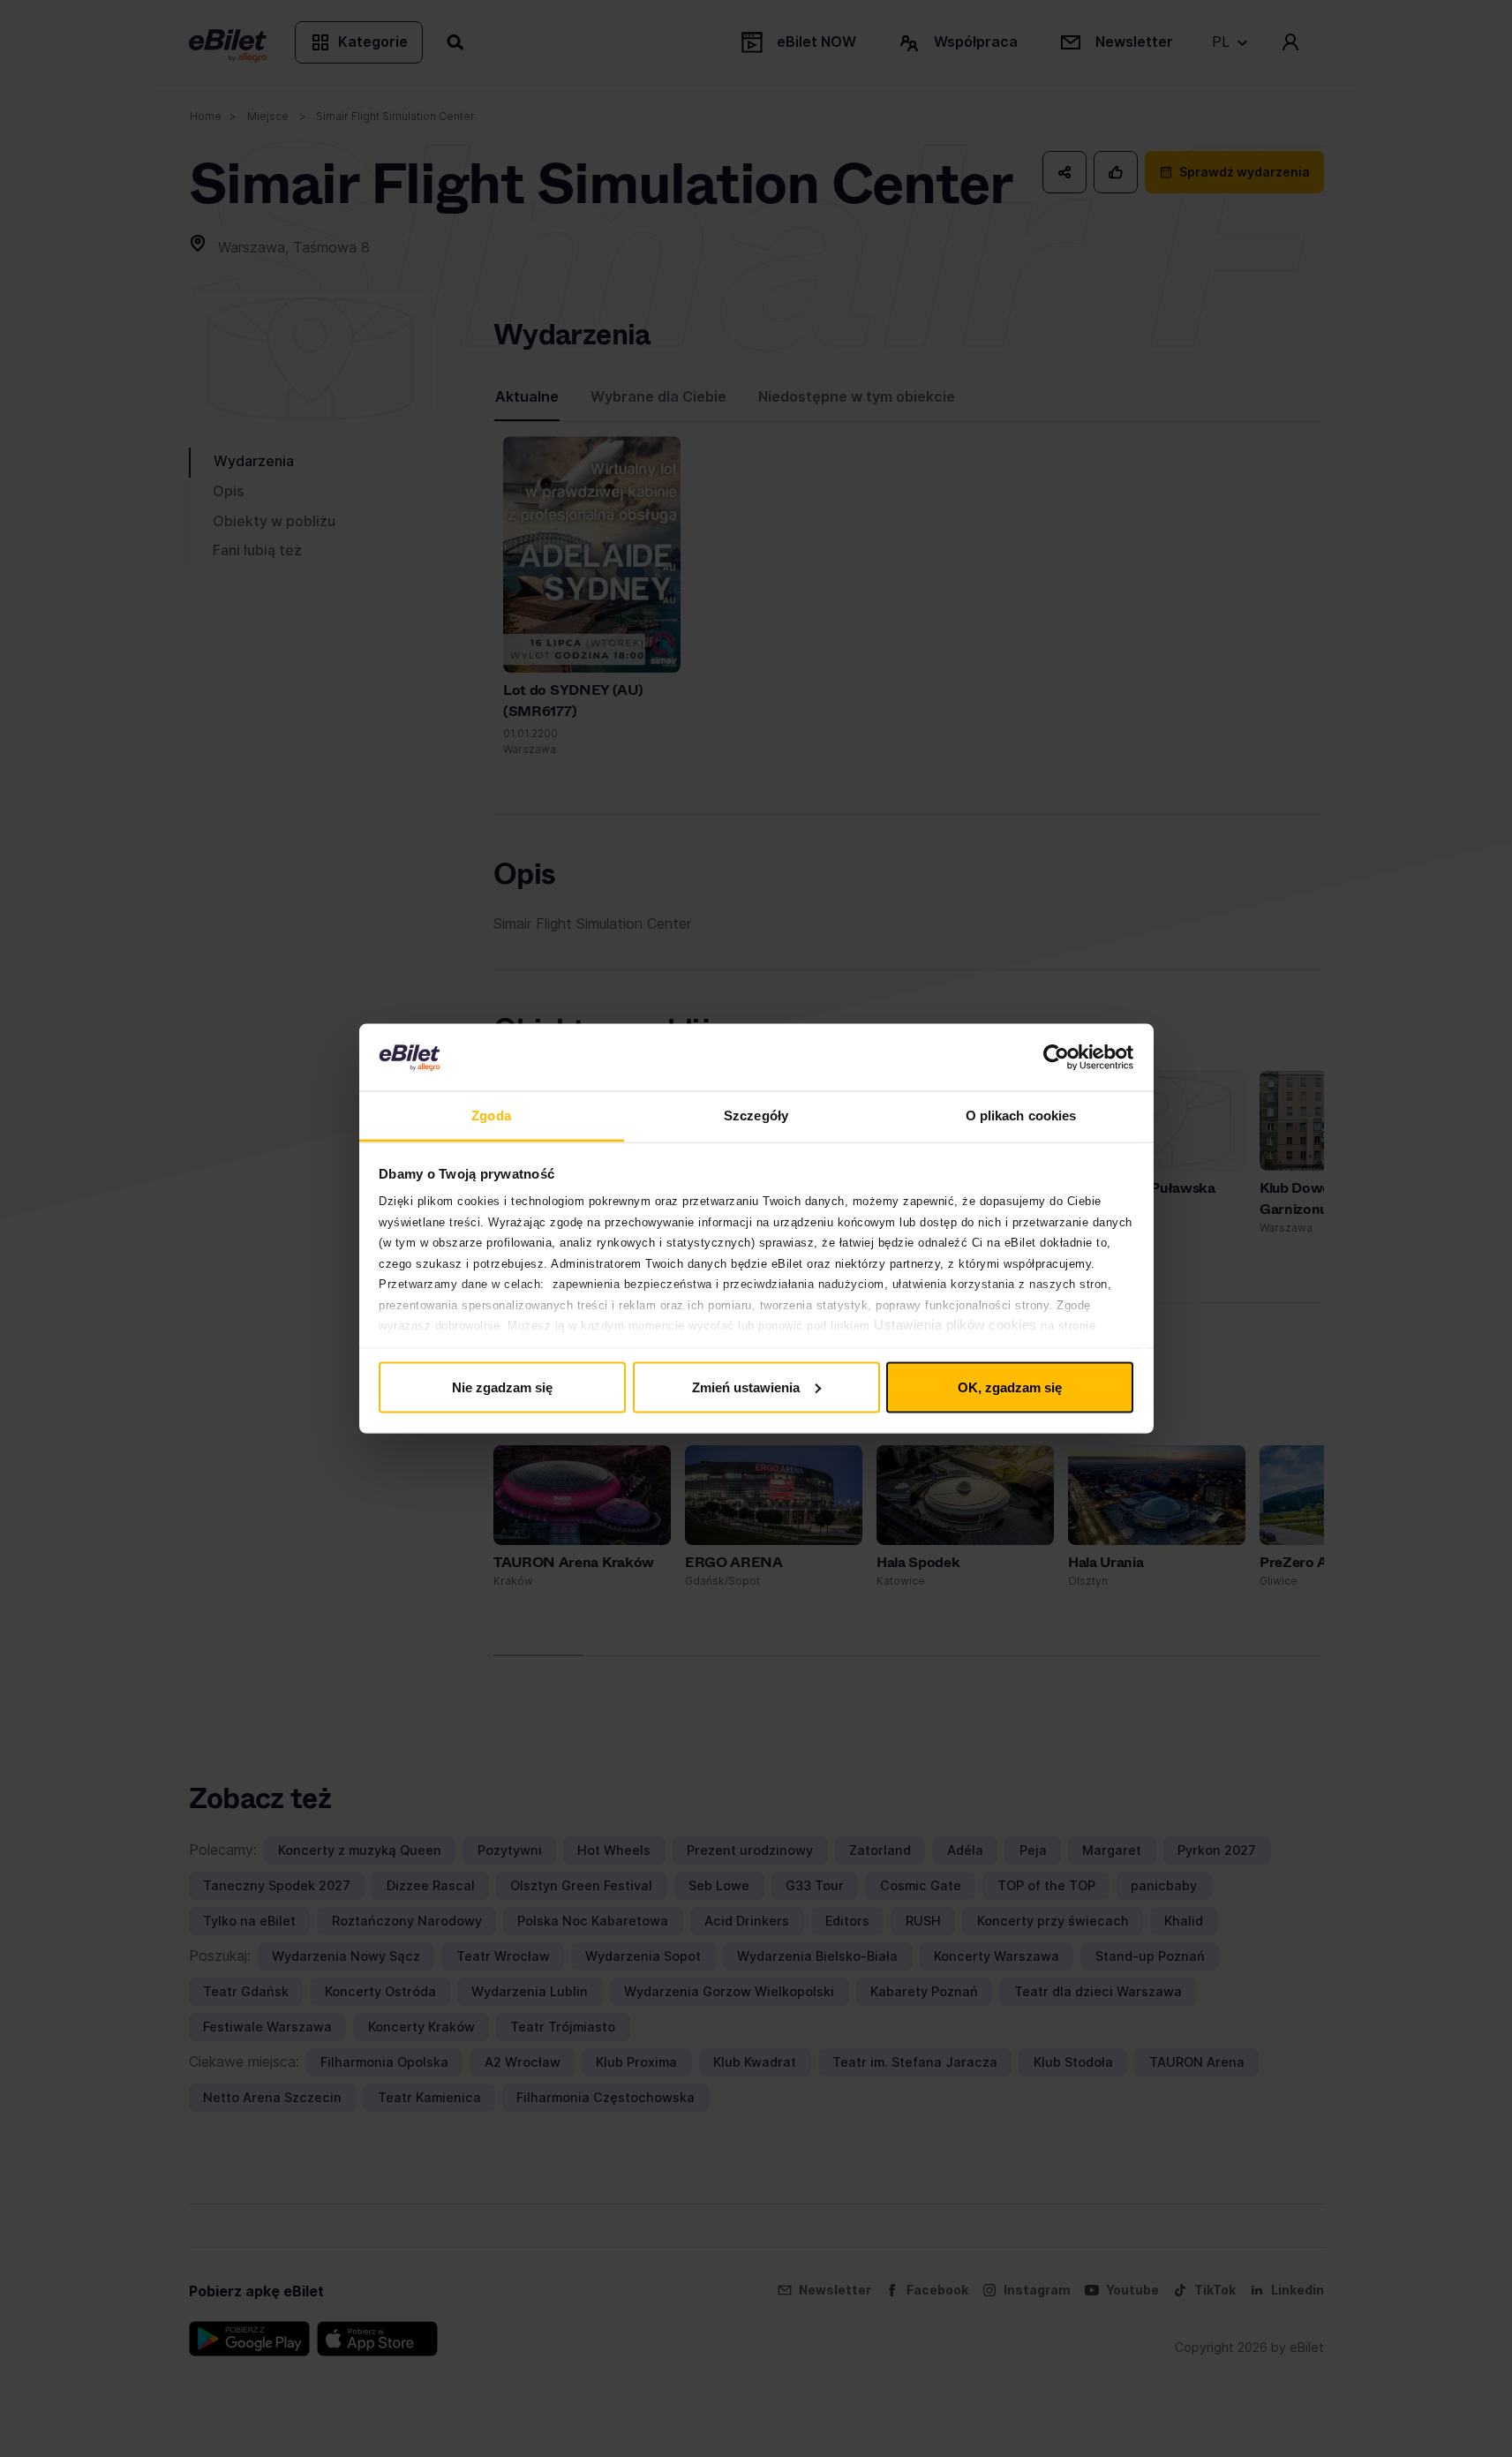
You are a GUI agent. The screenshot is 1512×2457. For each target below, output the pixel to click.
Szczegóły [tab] (756, 1115)
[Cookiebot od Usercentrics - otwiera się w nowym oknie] (1056, 1058)
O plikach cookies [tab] (1021, 1115)
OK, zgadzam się (1010, 1387)
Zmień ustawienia (746, 1387)
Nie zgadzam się (502, 1387)
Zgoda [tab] (491, 1115)
